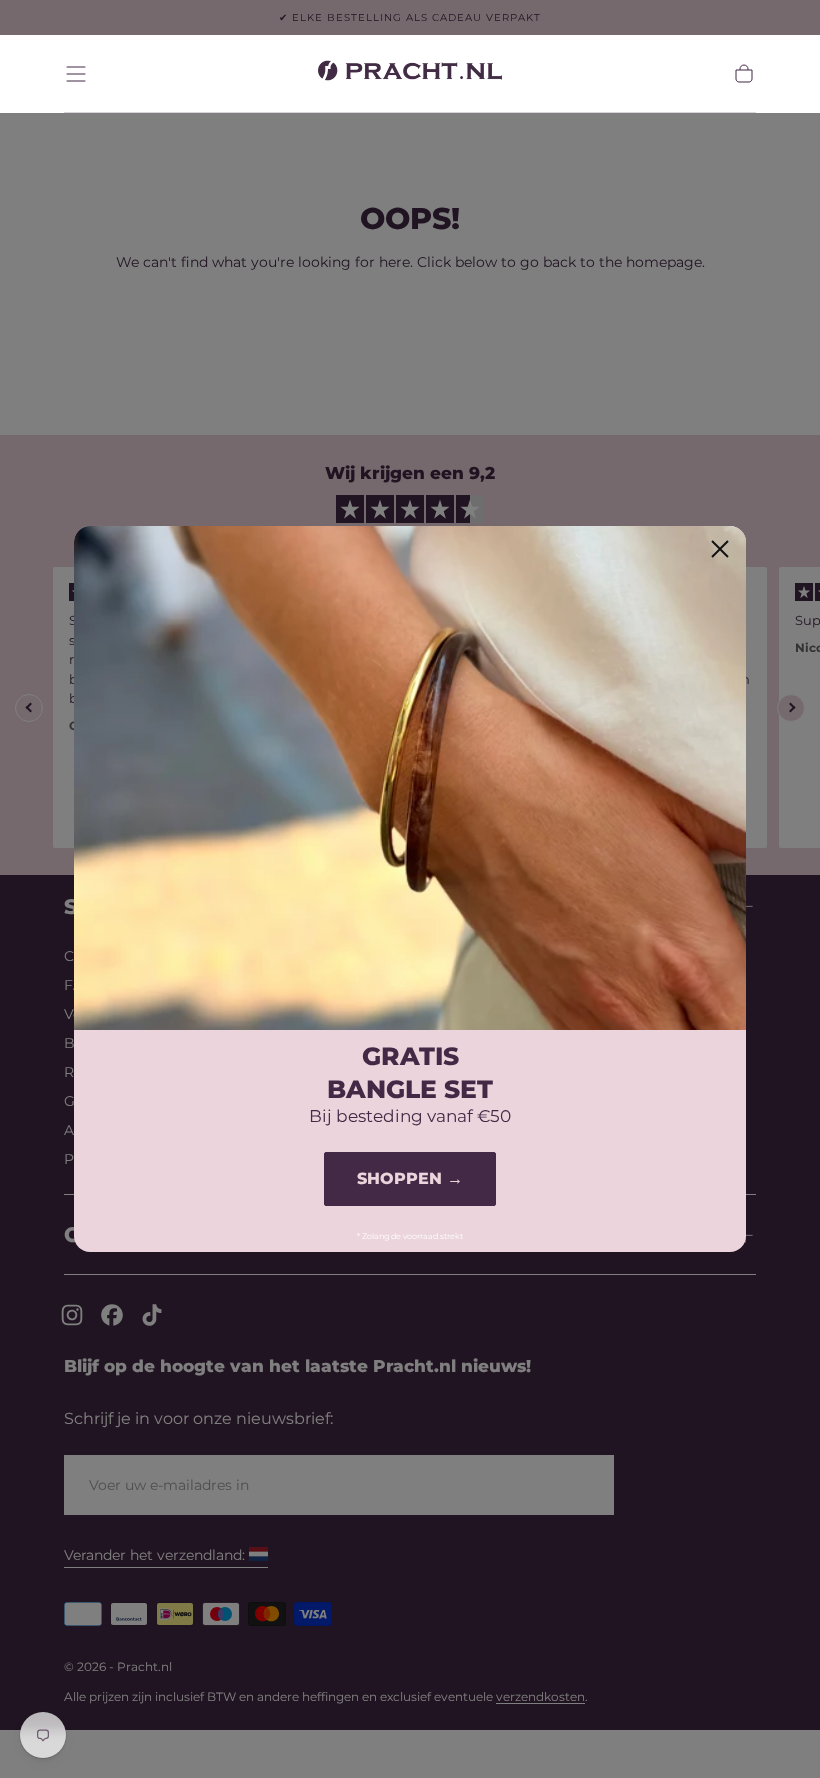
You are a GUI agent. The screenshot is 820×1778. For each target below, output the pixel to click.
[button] (76, 74)
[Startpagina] (410, 74)
